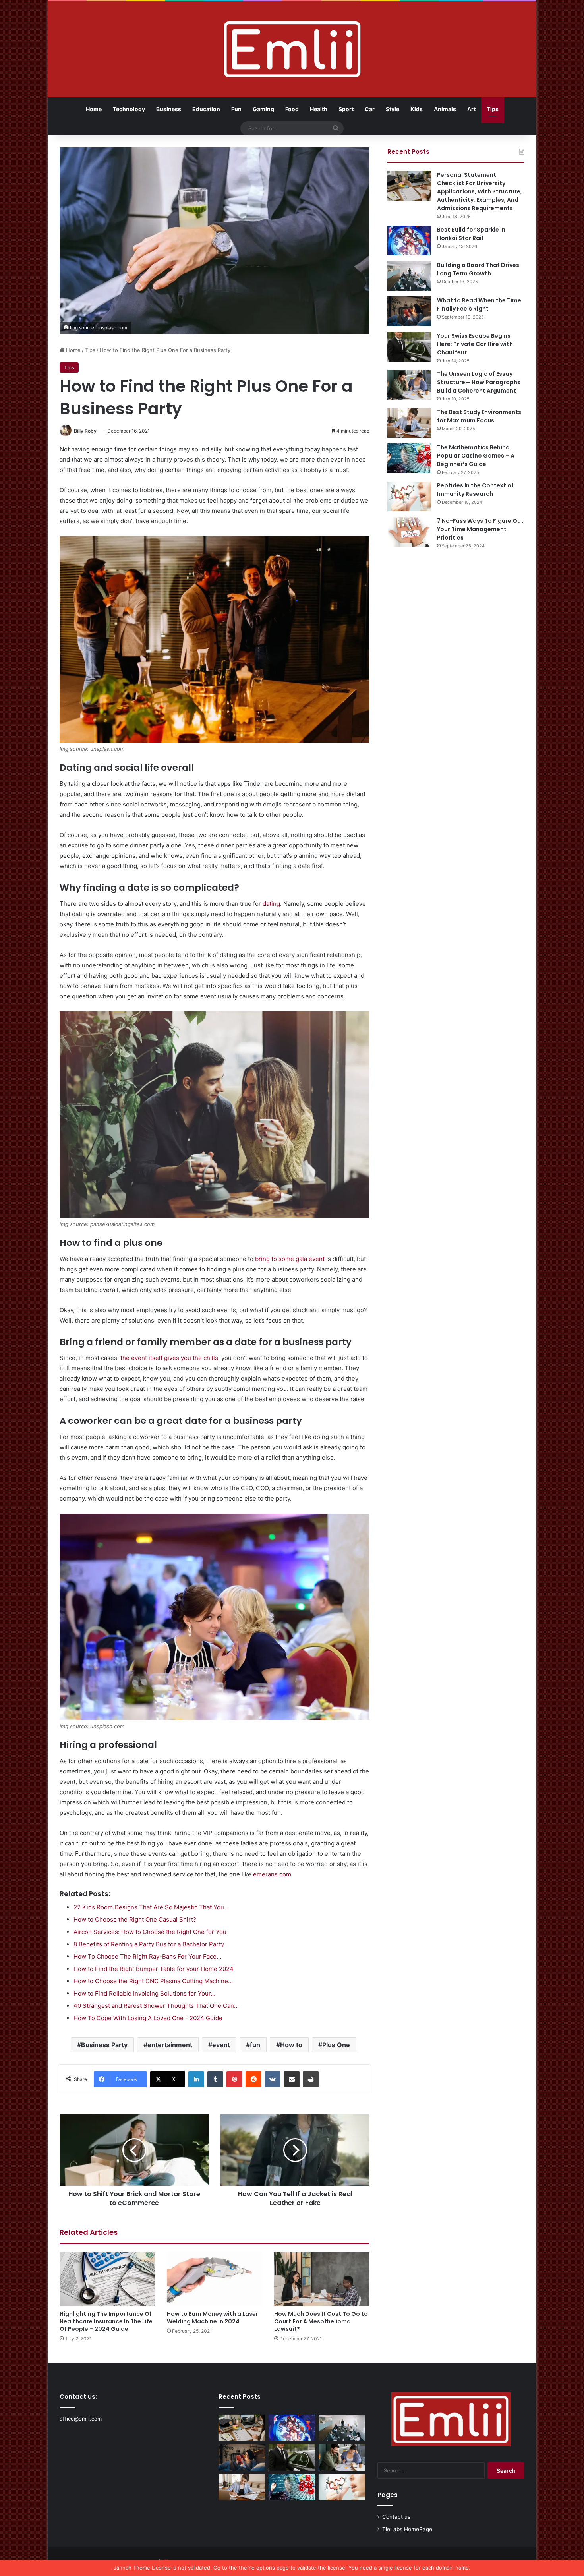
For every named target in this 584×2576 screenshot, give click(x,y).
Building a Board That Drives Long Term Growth (478, 269)
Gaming (263, 109)
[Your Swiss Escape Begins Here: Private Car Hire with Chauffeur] (409, 347)
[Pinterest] (234, 2079)
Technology (129, 109)
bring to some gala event (290, 1259)
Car (370, 109)
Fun (236, 109)
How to (291, 2045)
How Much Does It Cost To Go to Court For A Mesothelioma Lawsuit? (321, 2321)
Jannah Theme (132, 2568)
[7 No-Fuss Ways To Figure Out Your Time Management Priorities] (409, 532)
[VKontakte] (273, 2079)
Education (206, 109)
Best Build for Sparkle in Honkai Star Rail (471, 234)
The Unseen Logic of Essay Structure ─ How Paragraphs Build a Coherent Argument (479, 382)
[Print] (311, 2079)
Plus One (336, 2045)
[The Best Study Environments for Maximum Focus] (409, 423)
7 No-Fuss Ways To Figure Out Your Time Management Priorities (480, 529)
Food (292, 109)
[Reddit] (253, 2079)
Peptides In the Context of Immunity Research (475, 490)
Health (319, 109)
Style (393, 109)
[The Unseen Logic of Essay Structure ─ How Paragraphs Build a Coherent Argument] (409, 385)
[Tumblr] (215, 2079)
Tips (493, 109)
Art (471, 109)
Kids (417, 109)
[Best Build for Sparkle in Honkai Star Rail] (409, 241)
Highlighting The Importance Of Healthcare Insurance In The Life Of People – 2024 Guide (106, 2321)
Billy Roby (85, 431)
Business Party (104, 2045)
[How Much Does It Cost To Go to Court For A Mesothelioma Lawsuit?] (322, 2279)
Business (169, 109)
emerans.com (272, 1874)
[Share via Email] (292, 2079)
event (221, 2045)
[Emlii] (292, 49)
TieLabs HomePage (407, 2529)
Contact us (396, 2517)
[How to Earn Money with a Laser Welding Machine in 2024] (215, 2279)
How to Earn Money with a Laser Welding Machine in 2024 (213, 2318)
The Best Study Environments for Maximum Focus (479, 416)
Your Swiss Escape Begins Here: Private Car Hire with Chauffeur (475, 344)
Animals (445, 109)
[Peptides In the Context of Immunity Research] (409, 496)
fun (255, 2045)
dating (271, 904)
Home (94, 109)
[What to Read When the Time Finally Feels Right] (409, 311)
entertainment (170, 2045)
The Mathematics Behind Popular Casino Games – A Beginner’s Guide (476, 456)
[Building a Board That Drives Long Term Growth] (409, 276)
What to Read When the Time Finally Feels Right (479, 305)
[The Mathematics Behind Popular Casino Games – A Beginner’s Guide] (409, 458)
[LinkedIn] (196, 2079)
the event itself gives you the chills (169, 1358)
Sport (346, 109)
